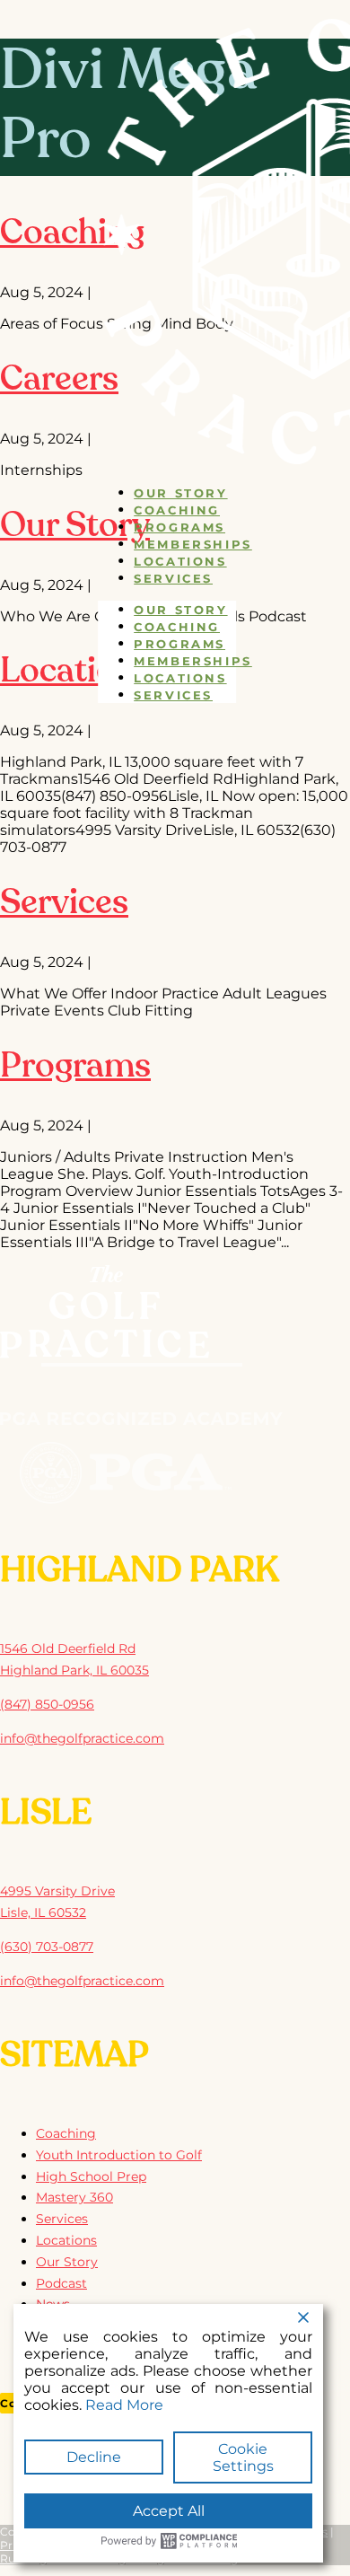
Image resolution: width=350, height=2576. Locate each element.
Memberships (193, 544)
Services (173, 578)
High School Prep (91, 2176)
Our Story (180, 493)
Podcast (61, 2283)
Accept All (169, 2511)
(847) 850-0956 (47, 1704)
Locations (180, 561)
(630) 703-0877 (47, 1947)
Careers (59, 381)
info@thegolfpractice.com (82, 1738)
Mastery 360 (74, 2197)
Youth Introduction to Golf (119, 2155)
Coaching (177, 510)
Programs (179, 527)
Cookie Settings (243, 2457)
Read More (124, 2405)
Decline (94, 2457)
